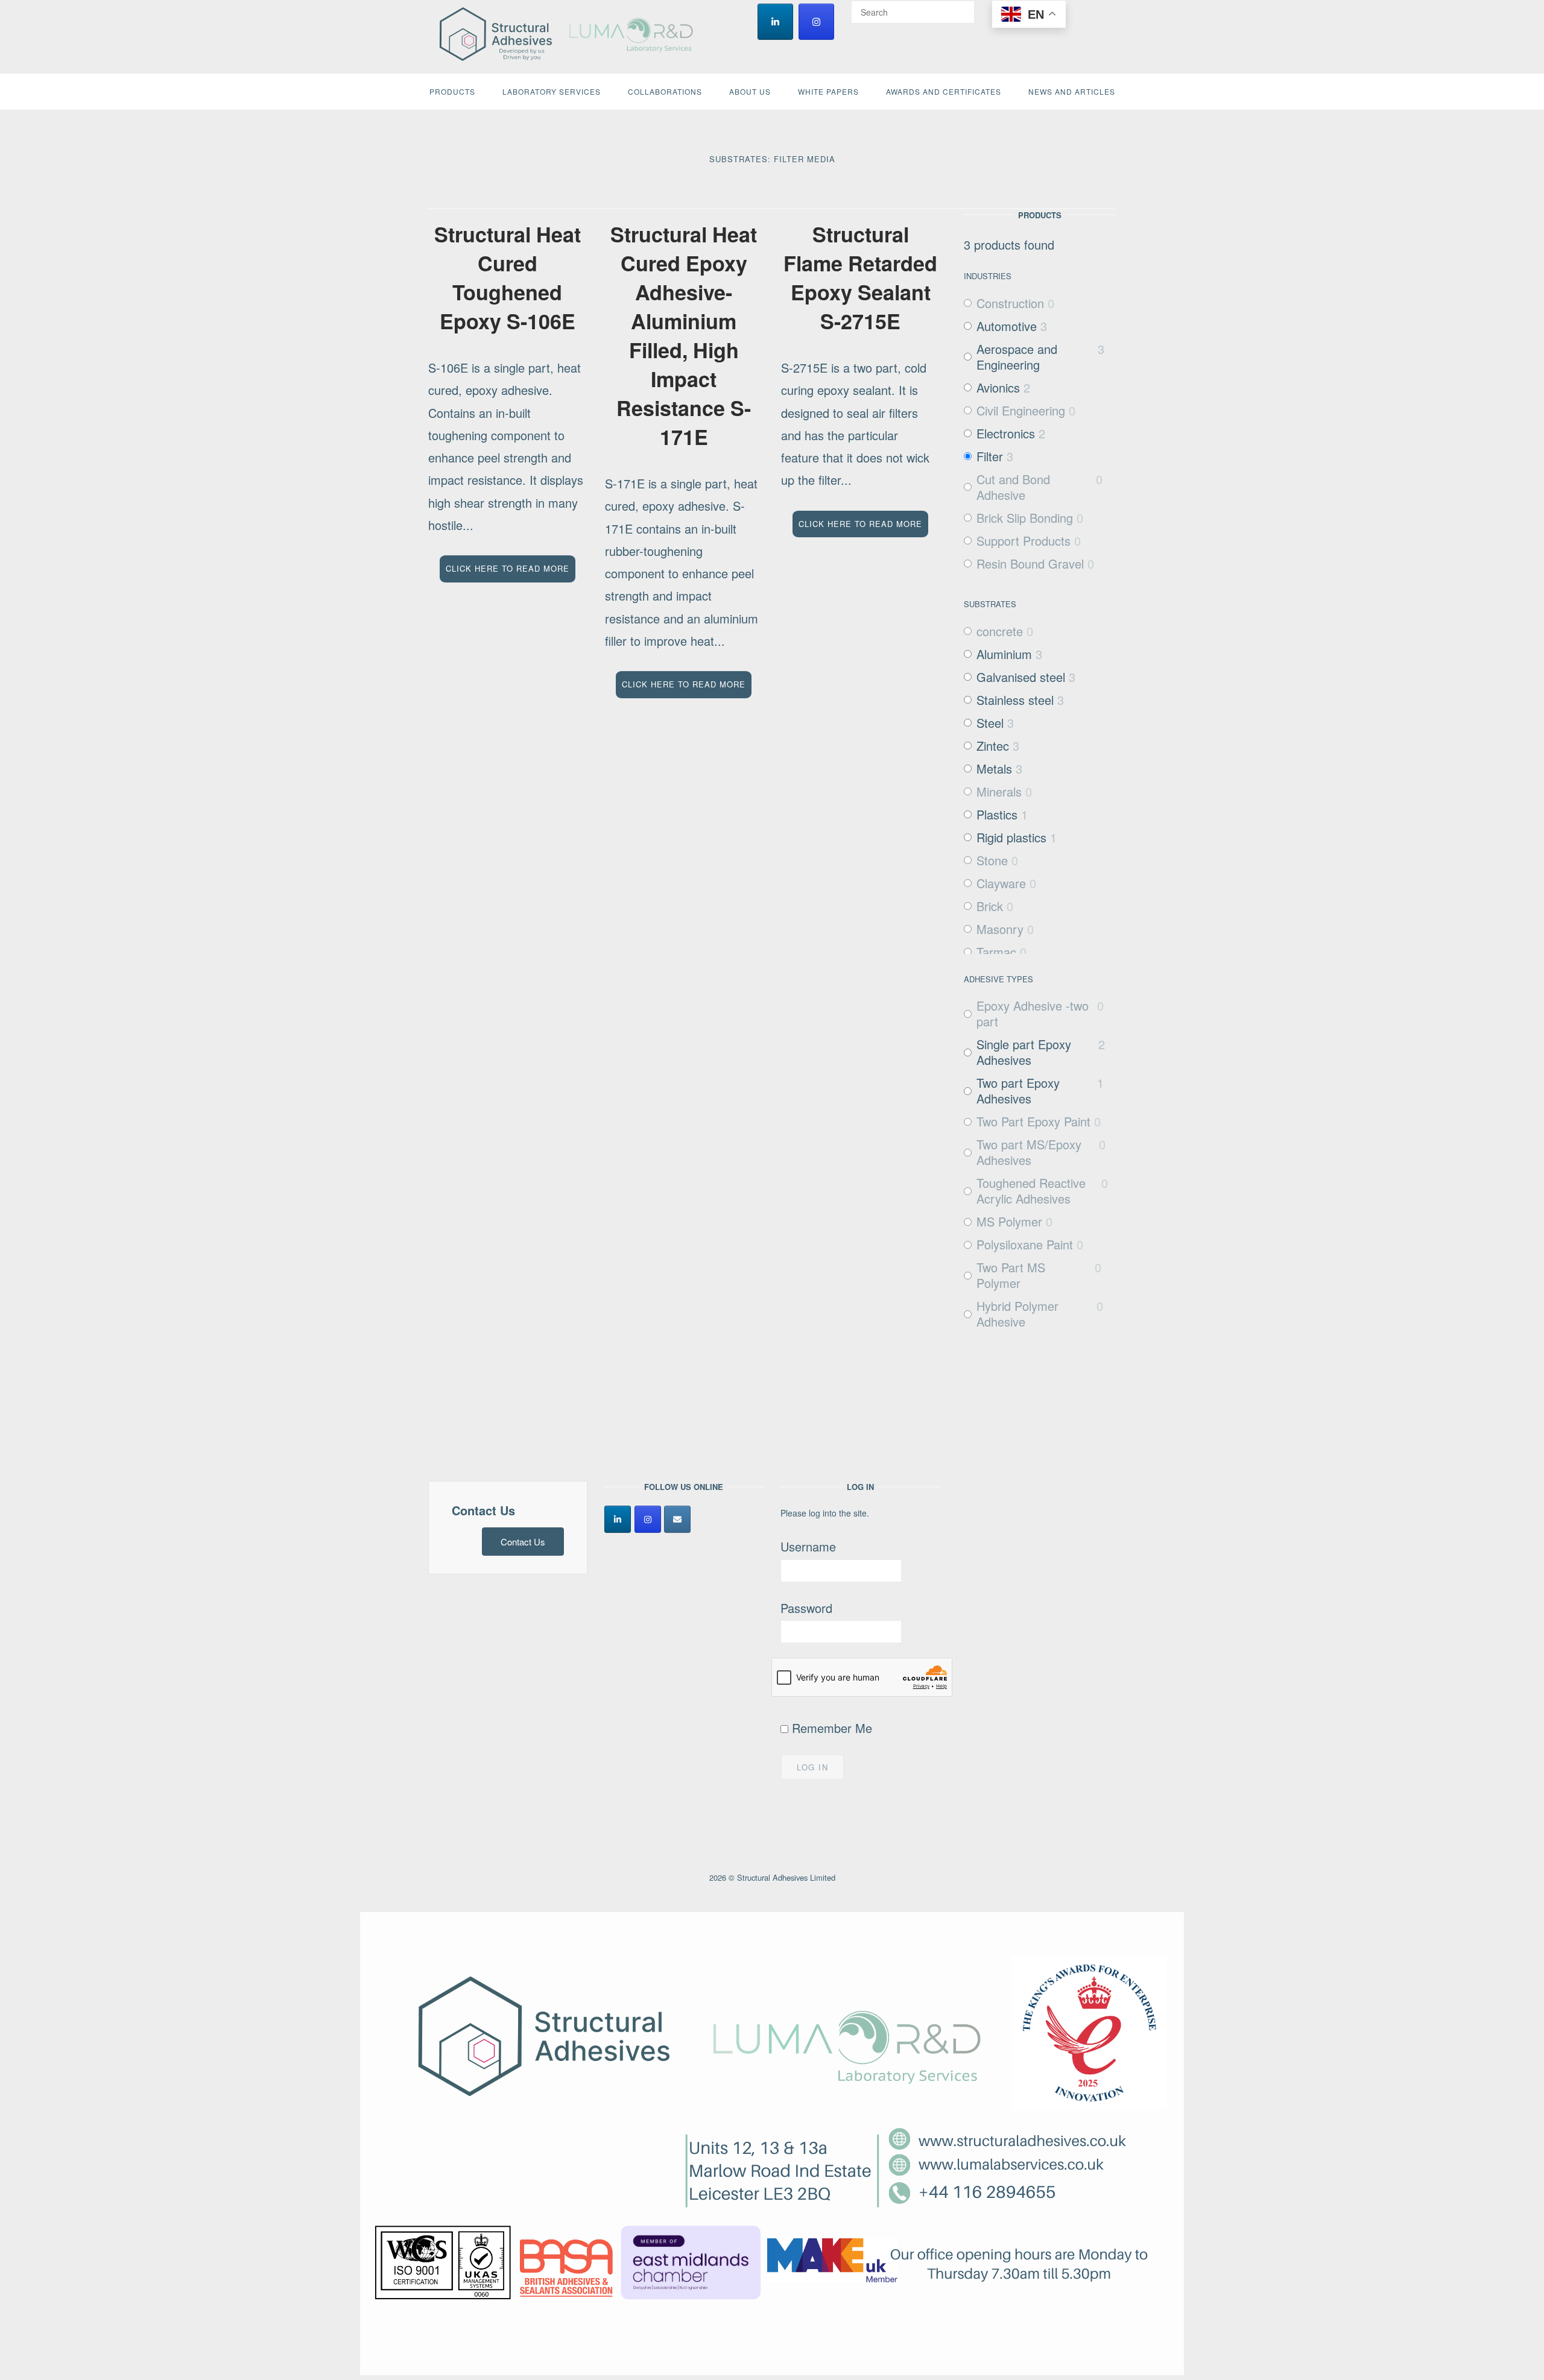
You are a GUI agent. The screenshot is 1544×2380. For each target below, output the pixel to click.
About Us (750, 91)
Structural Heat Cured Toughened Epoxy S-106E (508, 277)
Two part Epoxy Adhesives (1018, 1091)
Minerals (999, 792)
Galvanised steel (1021, 677)
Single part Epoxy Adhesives (1024, 1052)
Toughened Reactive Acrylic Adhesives (1031, 1191)
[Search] (961, 7)
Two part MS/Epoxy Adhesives (1029, 1152)
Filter (990, 456)
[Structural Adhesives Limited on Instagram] (816, 22)
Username (808, 1546)
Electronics (1006, 434)
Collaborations (665, 91)
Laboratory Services (552, 91)
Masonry (1000, 929)
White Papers (828, 91)
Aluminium (1004, 654)
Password (806, 1608)
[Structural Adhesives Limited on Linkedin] (775, 22)
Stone (992, 860)
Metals (994, 769)
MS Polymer (1009, 1222)
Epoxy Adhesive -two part (1033, 1014)
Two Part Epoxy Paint (1033, 1122)
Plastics (997, 815)
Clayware (1001, 883)
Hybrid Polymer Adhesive (1017, 1314)
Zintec (993, 746)
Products (452, 91)
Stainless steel (1015, 700)
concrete (1000, 631)
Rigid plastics (1011, 838)
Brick (990, 906)
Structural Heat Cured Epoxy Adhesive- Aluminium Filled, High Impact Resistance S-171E (684, 335)
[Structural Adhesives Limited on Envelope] (677, 1519)
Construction (1010, 303)
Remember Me (830, 1728)
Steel (990, 723)
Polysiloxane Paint (1025, 1245)
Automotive (1007, 326)
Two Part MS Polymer (1011, 1275)
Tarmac (996, 952)
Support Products (1024, 541)
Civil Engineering (1021, 411)
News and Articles (1072, 91)
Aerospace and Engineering (1017, 357)
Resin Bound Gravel (1030, 564)
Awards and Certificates (944, 91)
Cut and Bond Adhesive (1013, 487)
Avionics (998, 388)
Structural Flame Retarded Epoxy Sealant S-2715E (860, 277)
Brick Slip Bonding (1025, 518)
